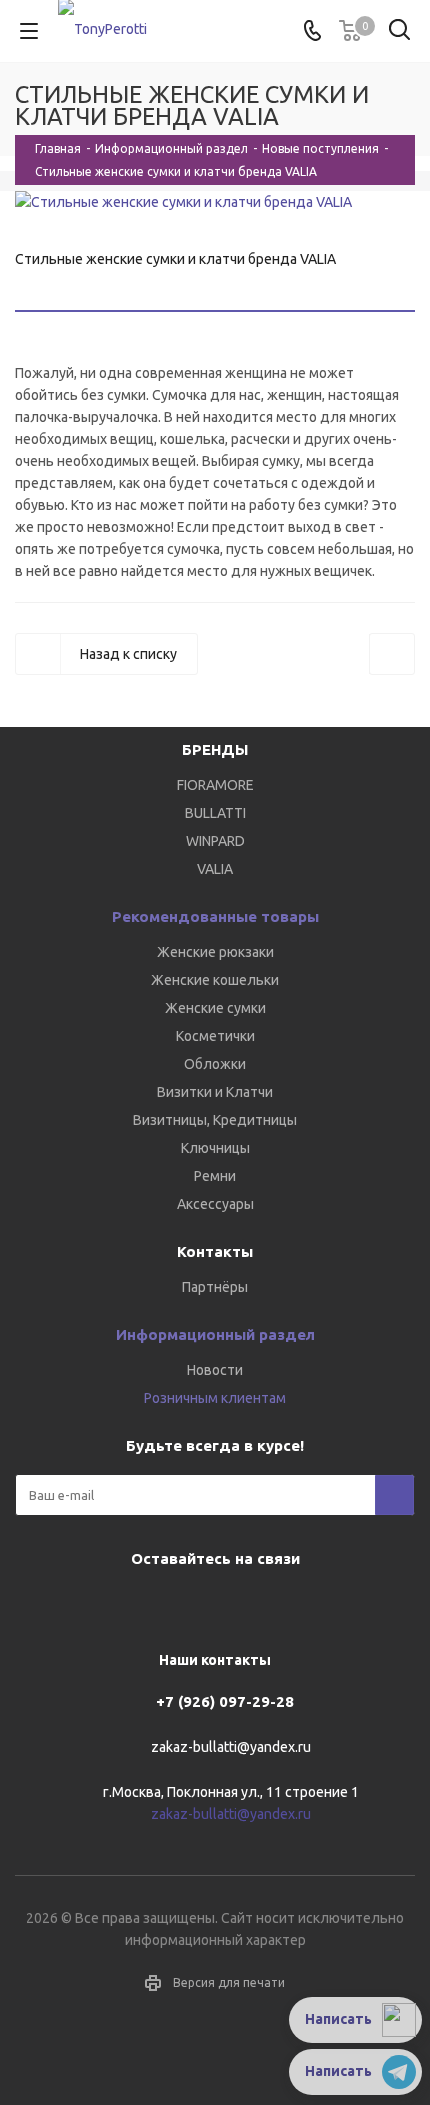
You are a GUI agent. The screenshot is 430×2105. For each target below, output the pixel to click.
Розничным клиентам (215, 1398)
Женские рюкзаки (215, 952)
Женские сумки (215, 1008)
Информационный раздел (215, 1334)
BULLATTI (215, 813)
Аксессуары (215, 1204)
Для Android (285, 1605)
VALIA (215, 869)
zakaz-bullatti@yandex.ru (231, 1748)
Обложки (215, 1064)
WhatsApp (235, 1605)
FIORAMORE (215, 785)
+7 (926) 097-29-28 (225, 1701)
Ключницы (215, 1148)
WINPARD (215, 841)
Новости (215, 1370)
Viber (185, 1605)
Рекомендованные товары (215, 916)
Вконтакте (135, 1605)
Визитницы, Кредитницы (215, 1120)
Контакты (215, 1251)
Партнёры (215, 1287)
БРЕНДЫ (215, 749)
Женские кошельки (215, 980)
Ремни (215, 1176)
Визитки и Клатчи (215, 1092)
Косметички (215, 1036)
